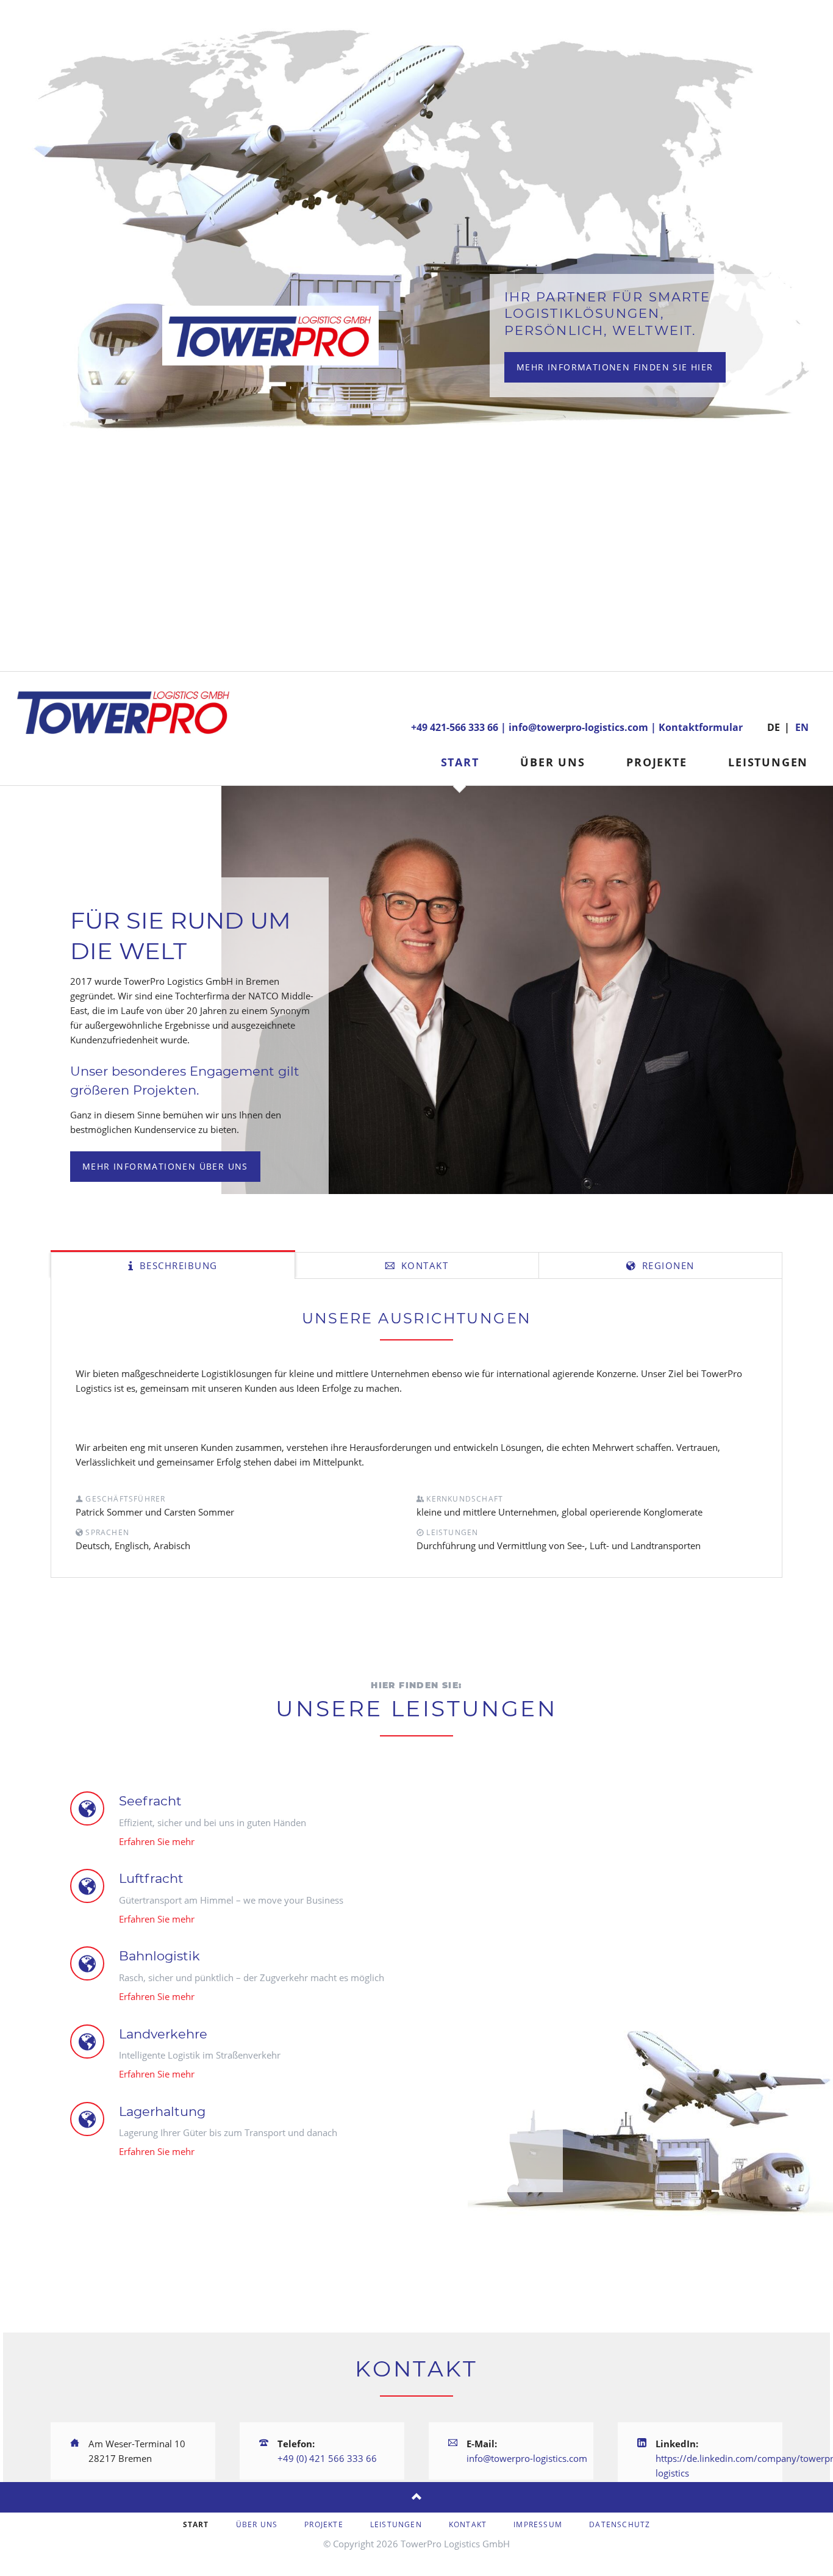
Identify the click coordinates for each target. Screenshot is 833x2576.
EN (802, 727)
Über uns (552, 762)
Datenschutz (620, 2524)
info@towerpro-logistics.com (578, 727)
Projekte (656, 762)
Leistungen (768, 762)
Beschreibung (177, 1265)
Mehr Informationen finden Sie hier (615, 367)
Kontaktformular (701, 727)
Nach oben (416, 2497)
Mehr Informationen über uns (165, 1166)
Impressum (538, 2524)
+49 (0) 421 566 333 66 (327, 2458)
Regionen (667, 1265)
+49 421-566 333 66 (455, 727)
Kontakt (423, 1265)
